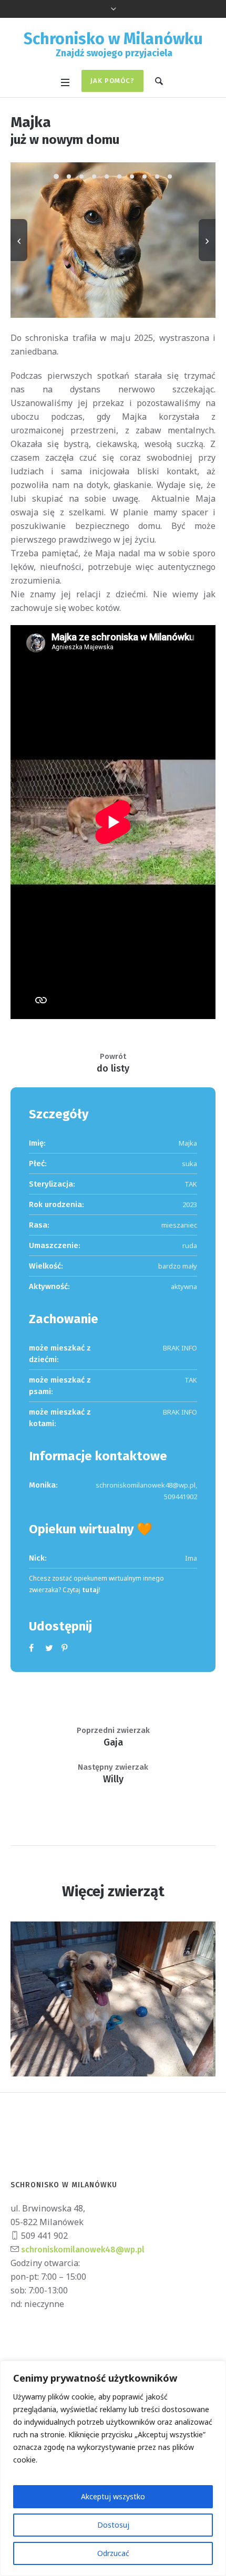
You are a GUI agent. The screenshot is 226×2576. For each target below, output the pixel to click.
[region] (113, 2468)
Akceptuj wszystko (113, 2496)
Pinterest (66, 1648)
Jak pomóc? (112, 81)
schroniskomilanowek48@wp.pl (82, 2250)
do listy (113, 1068)
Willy (113, 1779)
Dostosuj (113, 2525)
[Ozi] (113, 1999)
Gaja (113, 1742)
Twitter (49, 1648)
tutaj (90, 1590)
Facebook (33, 1648)
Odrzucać (113, 2553)
